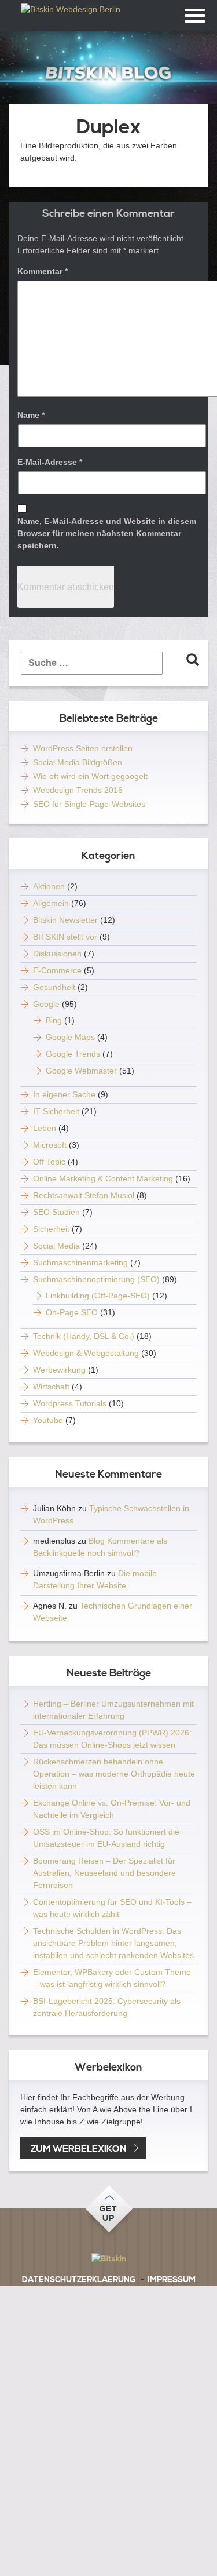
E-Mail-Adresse (50, 462)
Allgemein (51, 903)
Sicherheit (51, 1229)
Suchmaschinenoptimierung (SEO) (96, 1279)
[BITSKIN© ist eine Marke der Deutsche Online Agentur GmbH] (72, 14)
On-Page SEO (72, 1312)
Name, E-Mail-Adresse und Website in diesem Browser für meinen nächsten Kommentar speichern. (107, 533)
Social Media (56, 1246)
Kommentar (43, 271)
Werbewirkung (59, 1370)
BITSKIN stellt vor (65, 937)
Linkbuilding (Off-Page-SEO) (98, 1296)
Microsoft (50, 1145)
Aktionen (49, 886)
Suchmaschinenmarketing (80, 1262)
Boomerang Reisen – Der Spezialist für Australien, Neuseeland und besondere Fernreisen (104, 1873)
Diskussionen (57, 954)
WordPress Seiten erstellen (83, 748)
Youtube (48, 1420)
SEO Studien (56, 1212)
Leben (45, 1128)
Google (46, 1004)
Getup (108, 2214)
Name (31, 415)
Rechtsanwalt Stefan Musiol (84, 1195)
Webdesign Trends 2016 (78, 790)
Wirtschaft (51, 1387)
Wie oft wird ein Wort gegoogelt (90, 776)
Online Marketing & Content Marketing (103, 1178)
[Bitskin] (108, 2259)
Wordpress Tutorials (70, 1403)
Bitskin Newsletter (65, 920)
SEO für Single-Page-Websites (89, 804)
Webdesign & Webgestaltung (86, 1353)
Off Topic (49, 1162)
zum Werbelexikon (78, 2149)
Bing (54, 1020)
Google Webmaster (81, 1071)
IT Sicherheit (56, 1111)
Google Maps (70, 1037)
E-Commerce (57, 970)
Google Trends (73, 1054)
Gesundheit (54, 987)
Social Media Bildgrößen (78, 762)
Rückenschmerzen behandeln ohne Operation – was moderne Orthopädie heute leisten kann (114, 1774)
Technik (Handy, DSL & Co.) (84, 1336)
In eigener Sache (64, 1094)
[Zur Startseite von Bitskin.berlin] (109, 73)
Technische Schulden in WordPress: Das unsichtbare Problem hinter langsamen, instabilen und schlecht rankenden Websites (113, 1943)
